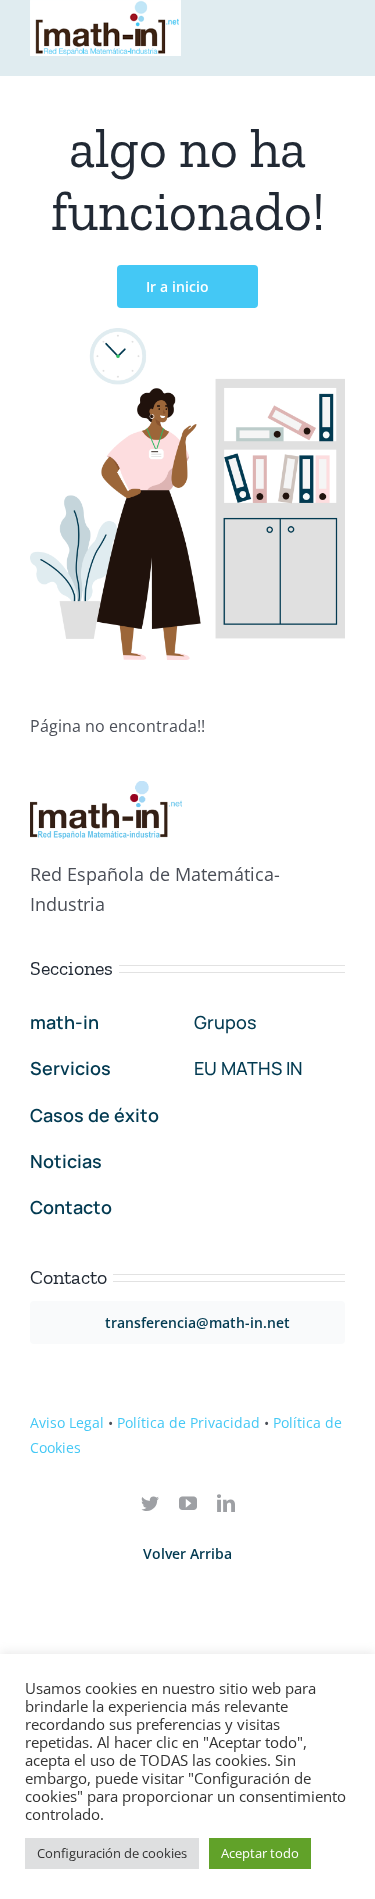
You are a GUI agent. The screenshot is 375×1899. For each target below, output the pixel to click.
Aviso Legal (67, 1422)
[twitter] (150, 1503)
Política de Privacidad (188, 1422)
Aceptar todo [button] (260, 1853)
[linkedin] (226, 1503)
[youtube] (188, 1503)
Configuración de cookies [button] (112, 1853)
